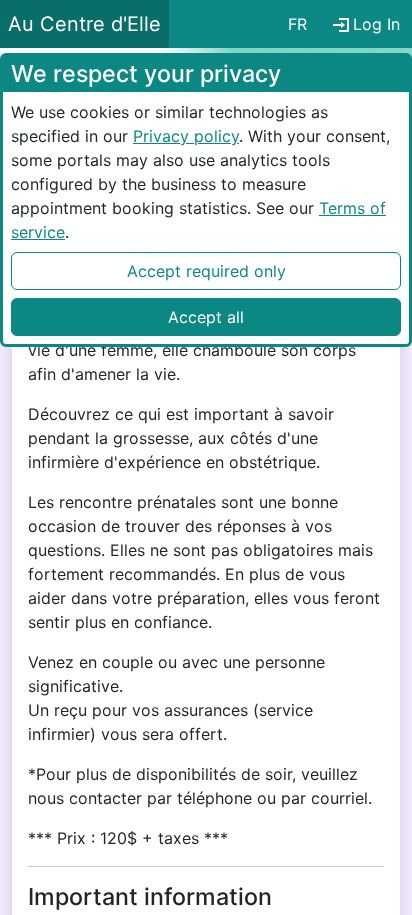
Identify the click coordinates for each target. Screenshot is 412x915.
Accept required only (206, 271)
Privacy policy (186, 136)
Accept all (206, 317)
